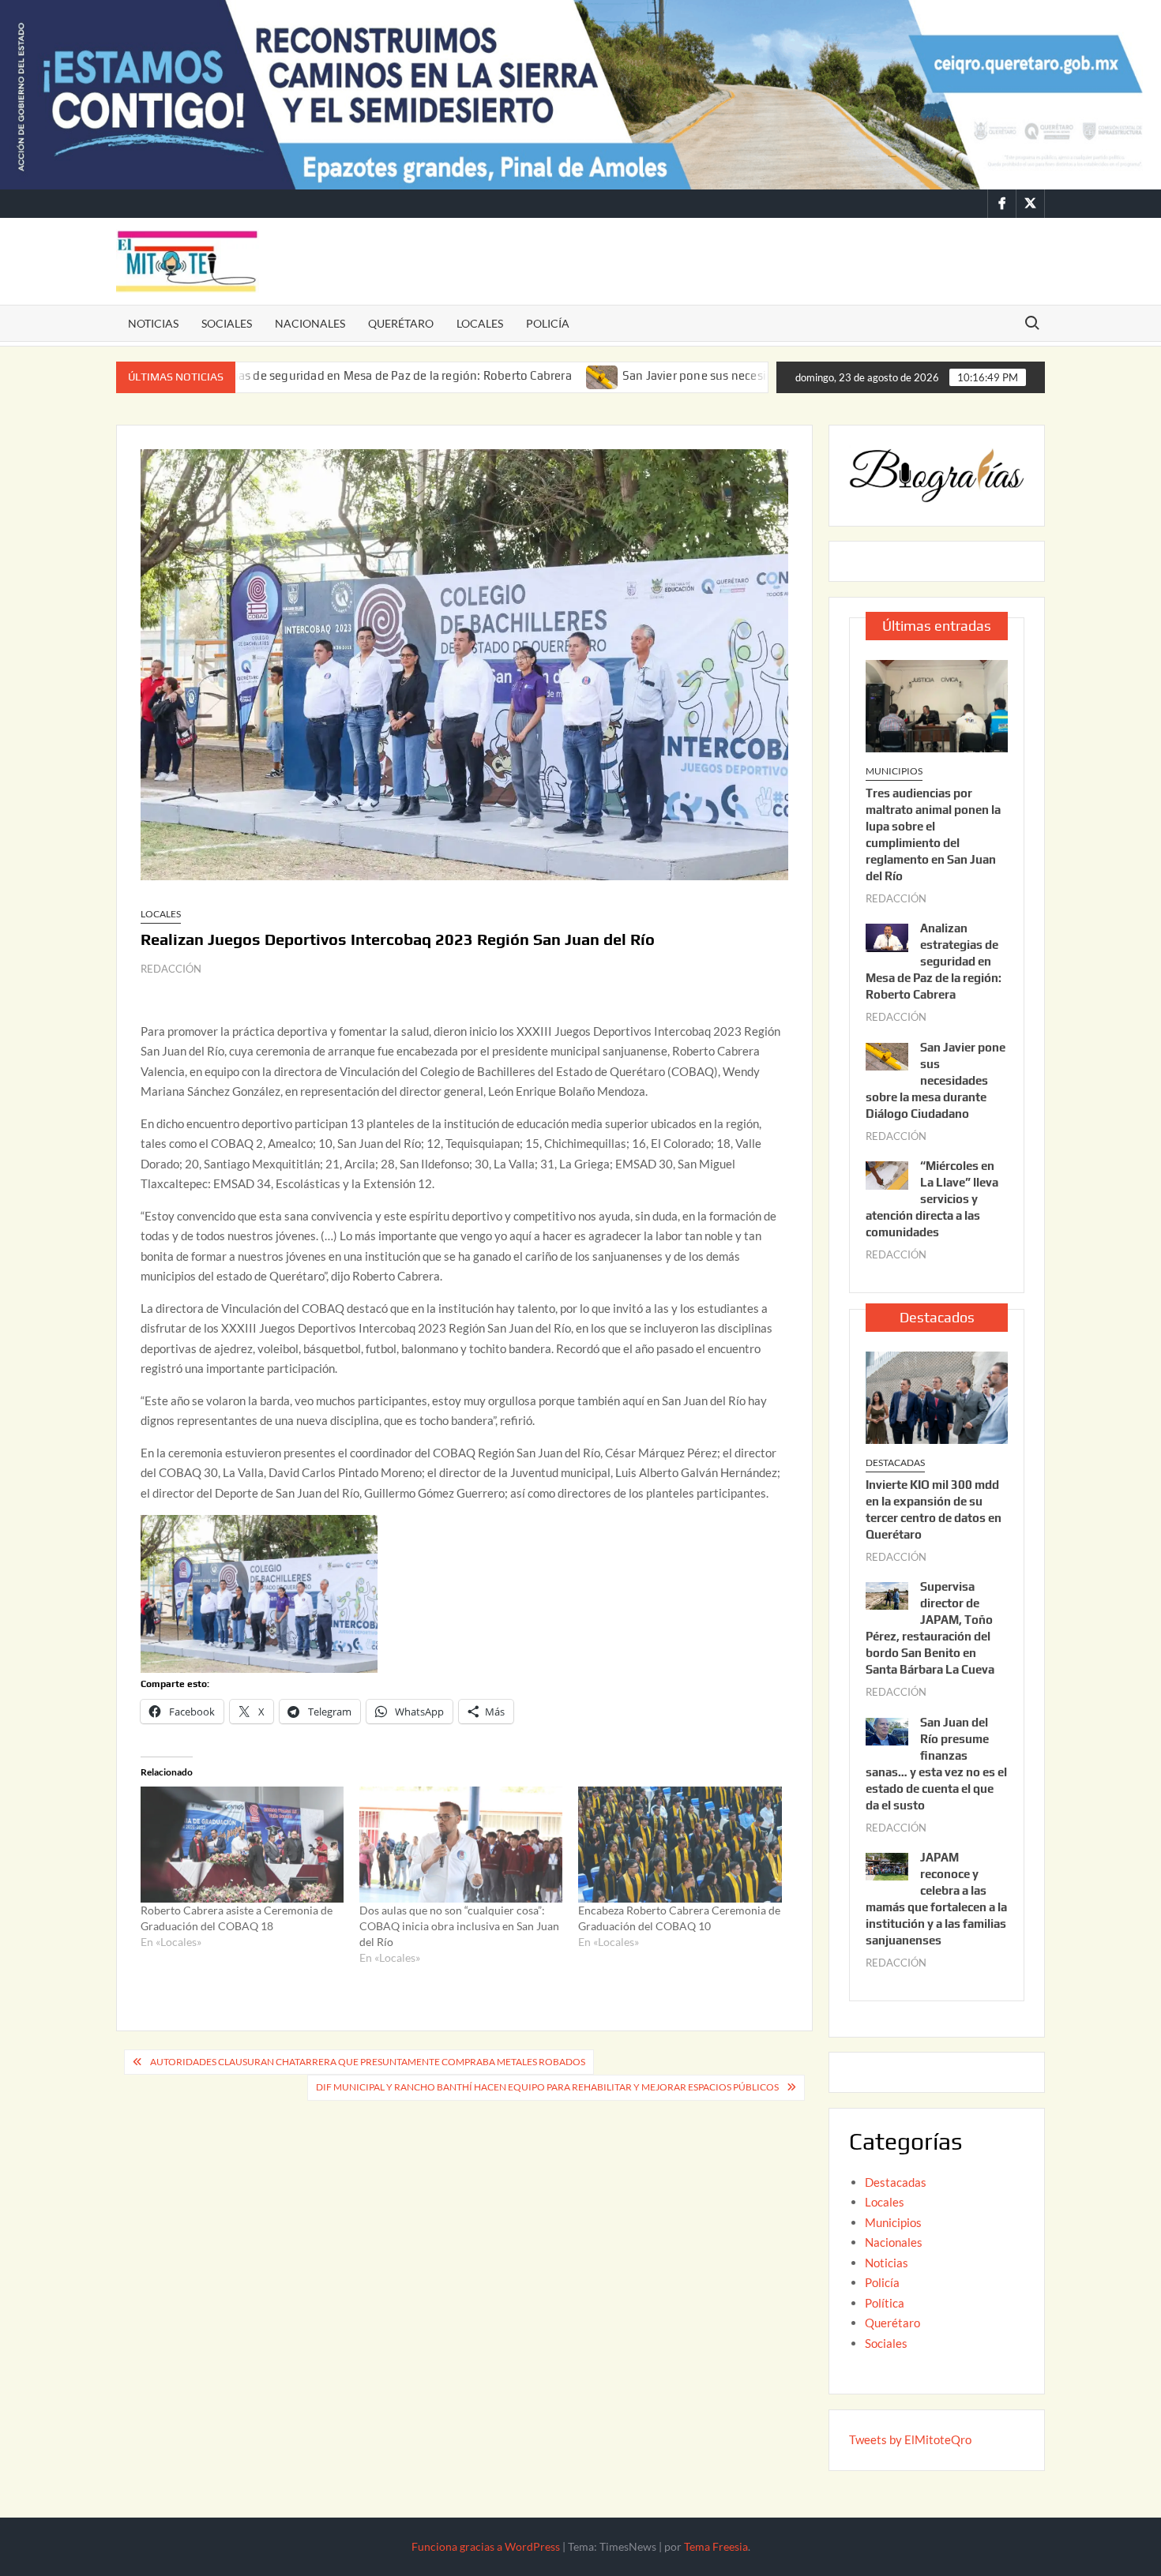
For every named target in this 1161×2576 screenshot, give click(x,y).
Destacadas (895, 1462)
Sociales (227, 323)
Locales (480, 323)
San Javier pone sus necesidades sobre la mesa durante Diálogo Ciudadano (729, 375)
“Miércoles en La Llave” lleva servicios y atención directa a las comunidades (932, 1199)
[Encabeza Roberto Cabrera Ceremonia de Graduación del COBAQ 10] (680, 1845)
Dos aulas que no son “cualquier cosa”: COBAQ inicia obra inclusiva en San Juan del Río (459, 1926)
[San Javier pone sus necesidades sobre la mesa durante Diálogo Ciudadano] (506, 375)
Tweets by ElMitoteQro (910, 2439)
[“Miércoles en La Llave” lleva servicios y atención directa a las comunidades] (887, 1174)
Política (885, 2303)
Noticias (153, 323)
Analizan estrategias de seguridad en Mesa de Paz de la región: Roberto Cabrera (934, 961)
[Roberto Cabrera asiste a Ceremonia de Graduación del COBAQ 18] (242, 1845)
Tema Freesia (716, 2546)
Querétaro (401, 323)
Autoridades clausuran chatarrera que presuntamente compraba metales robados (368, 2062)
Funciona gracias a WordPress (486, 2546)
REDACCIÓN (171, 969)
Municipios (894, 771)
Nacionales (310, 323)
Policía (548, 323)
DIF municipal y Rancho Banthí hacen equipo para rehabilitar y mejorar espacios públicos (547, 2087)
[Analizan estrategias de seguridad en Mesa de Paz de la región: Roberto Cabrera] (887, 936)
